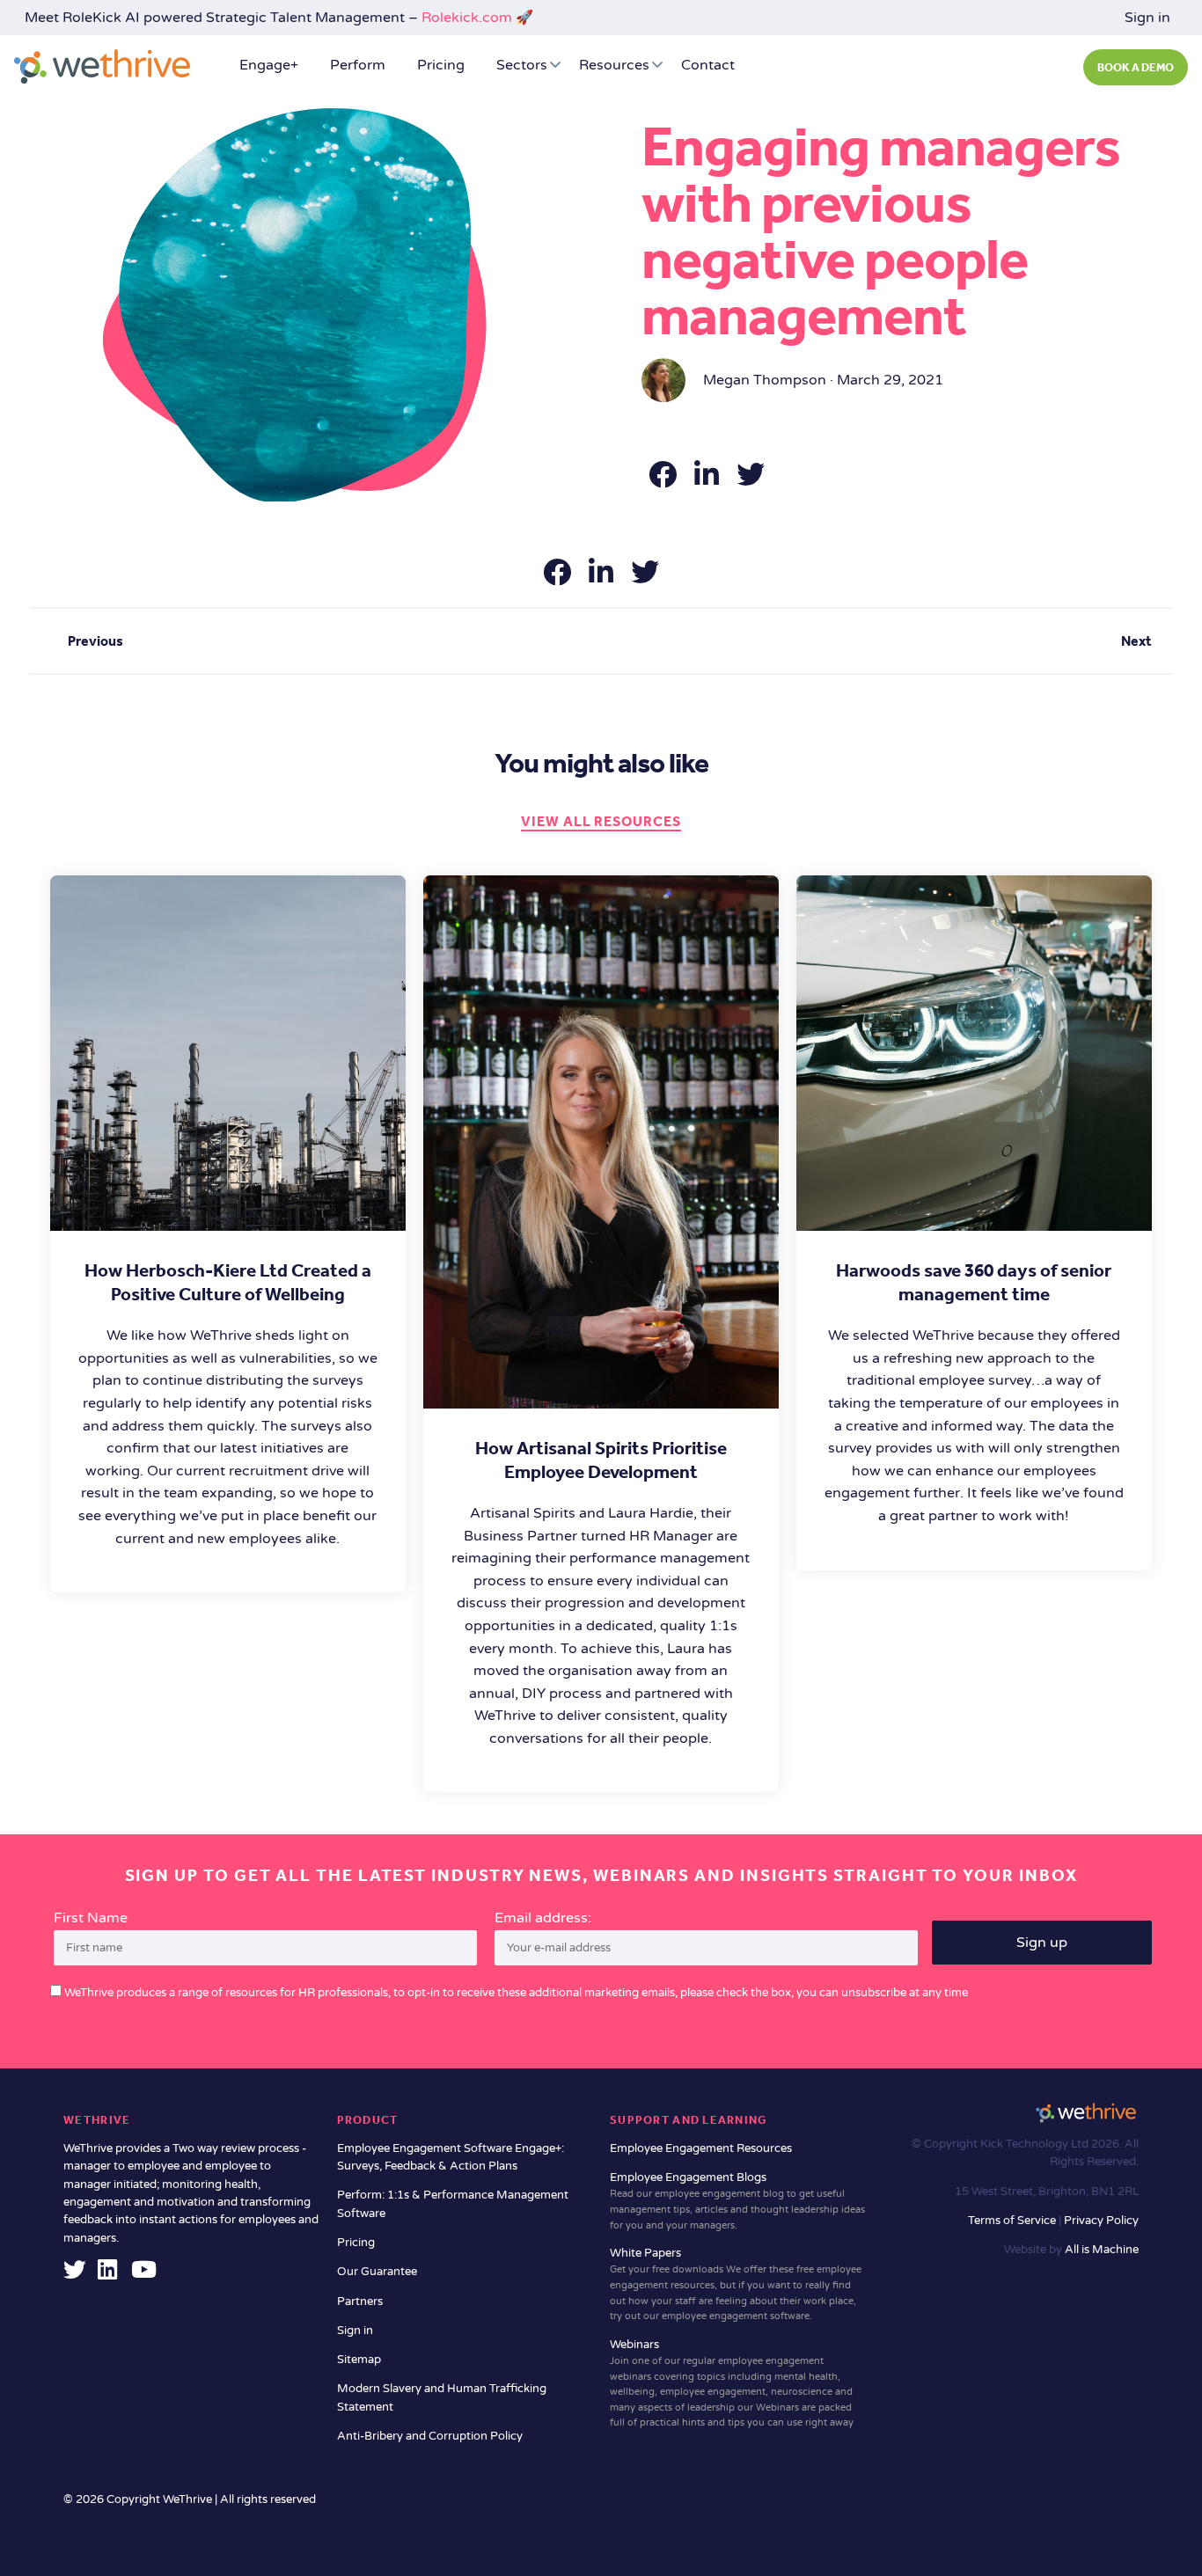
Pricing (441, 65)
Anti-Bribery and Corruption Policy (430, 2436)
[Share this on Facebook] (664, 480)
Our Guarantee (377, 2272)
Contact (708, 65)
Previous (95, 641)
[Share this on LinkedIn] (708, 480)
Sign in (1147, 18)
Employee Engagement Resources (701, 2148)
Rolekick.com (467, 18)
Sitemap (359, 2360)
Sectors (522, 65)
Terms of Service (1013, 2221)
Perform (358, 65)
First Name (91, 1918)
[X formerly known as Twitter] (75, 2274)
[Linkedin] (107, 2274)
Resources (614, 65)
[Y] (144, 2274)
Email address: (543, 1918)
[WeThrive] (102, 66)
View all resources (601, 821)
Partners (360, 2302)
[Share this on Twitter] (751, 480)
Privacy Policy (1101, 2221)
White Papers (736, 2284)
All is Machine (1102, 2250)
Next (1136, 641)
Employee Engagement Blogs (737, 2201)
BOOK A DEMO (1136, 67)
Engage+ (269, 65)
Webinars (732, 2383)
